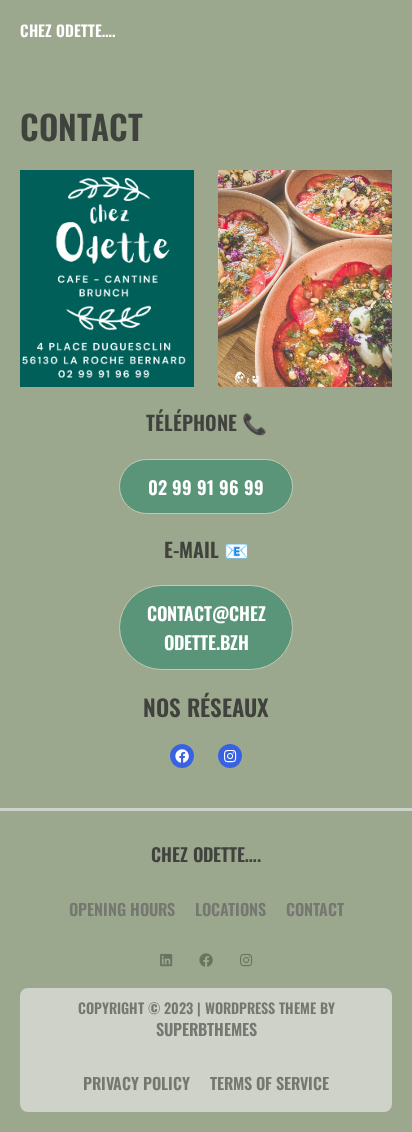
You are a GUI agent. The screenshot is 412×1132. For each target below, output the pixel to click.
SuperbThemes (206, 1029)
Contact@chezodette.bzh (206, 627)
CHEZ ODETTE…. (68, 30)
